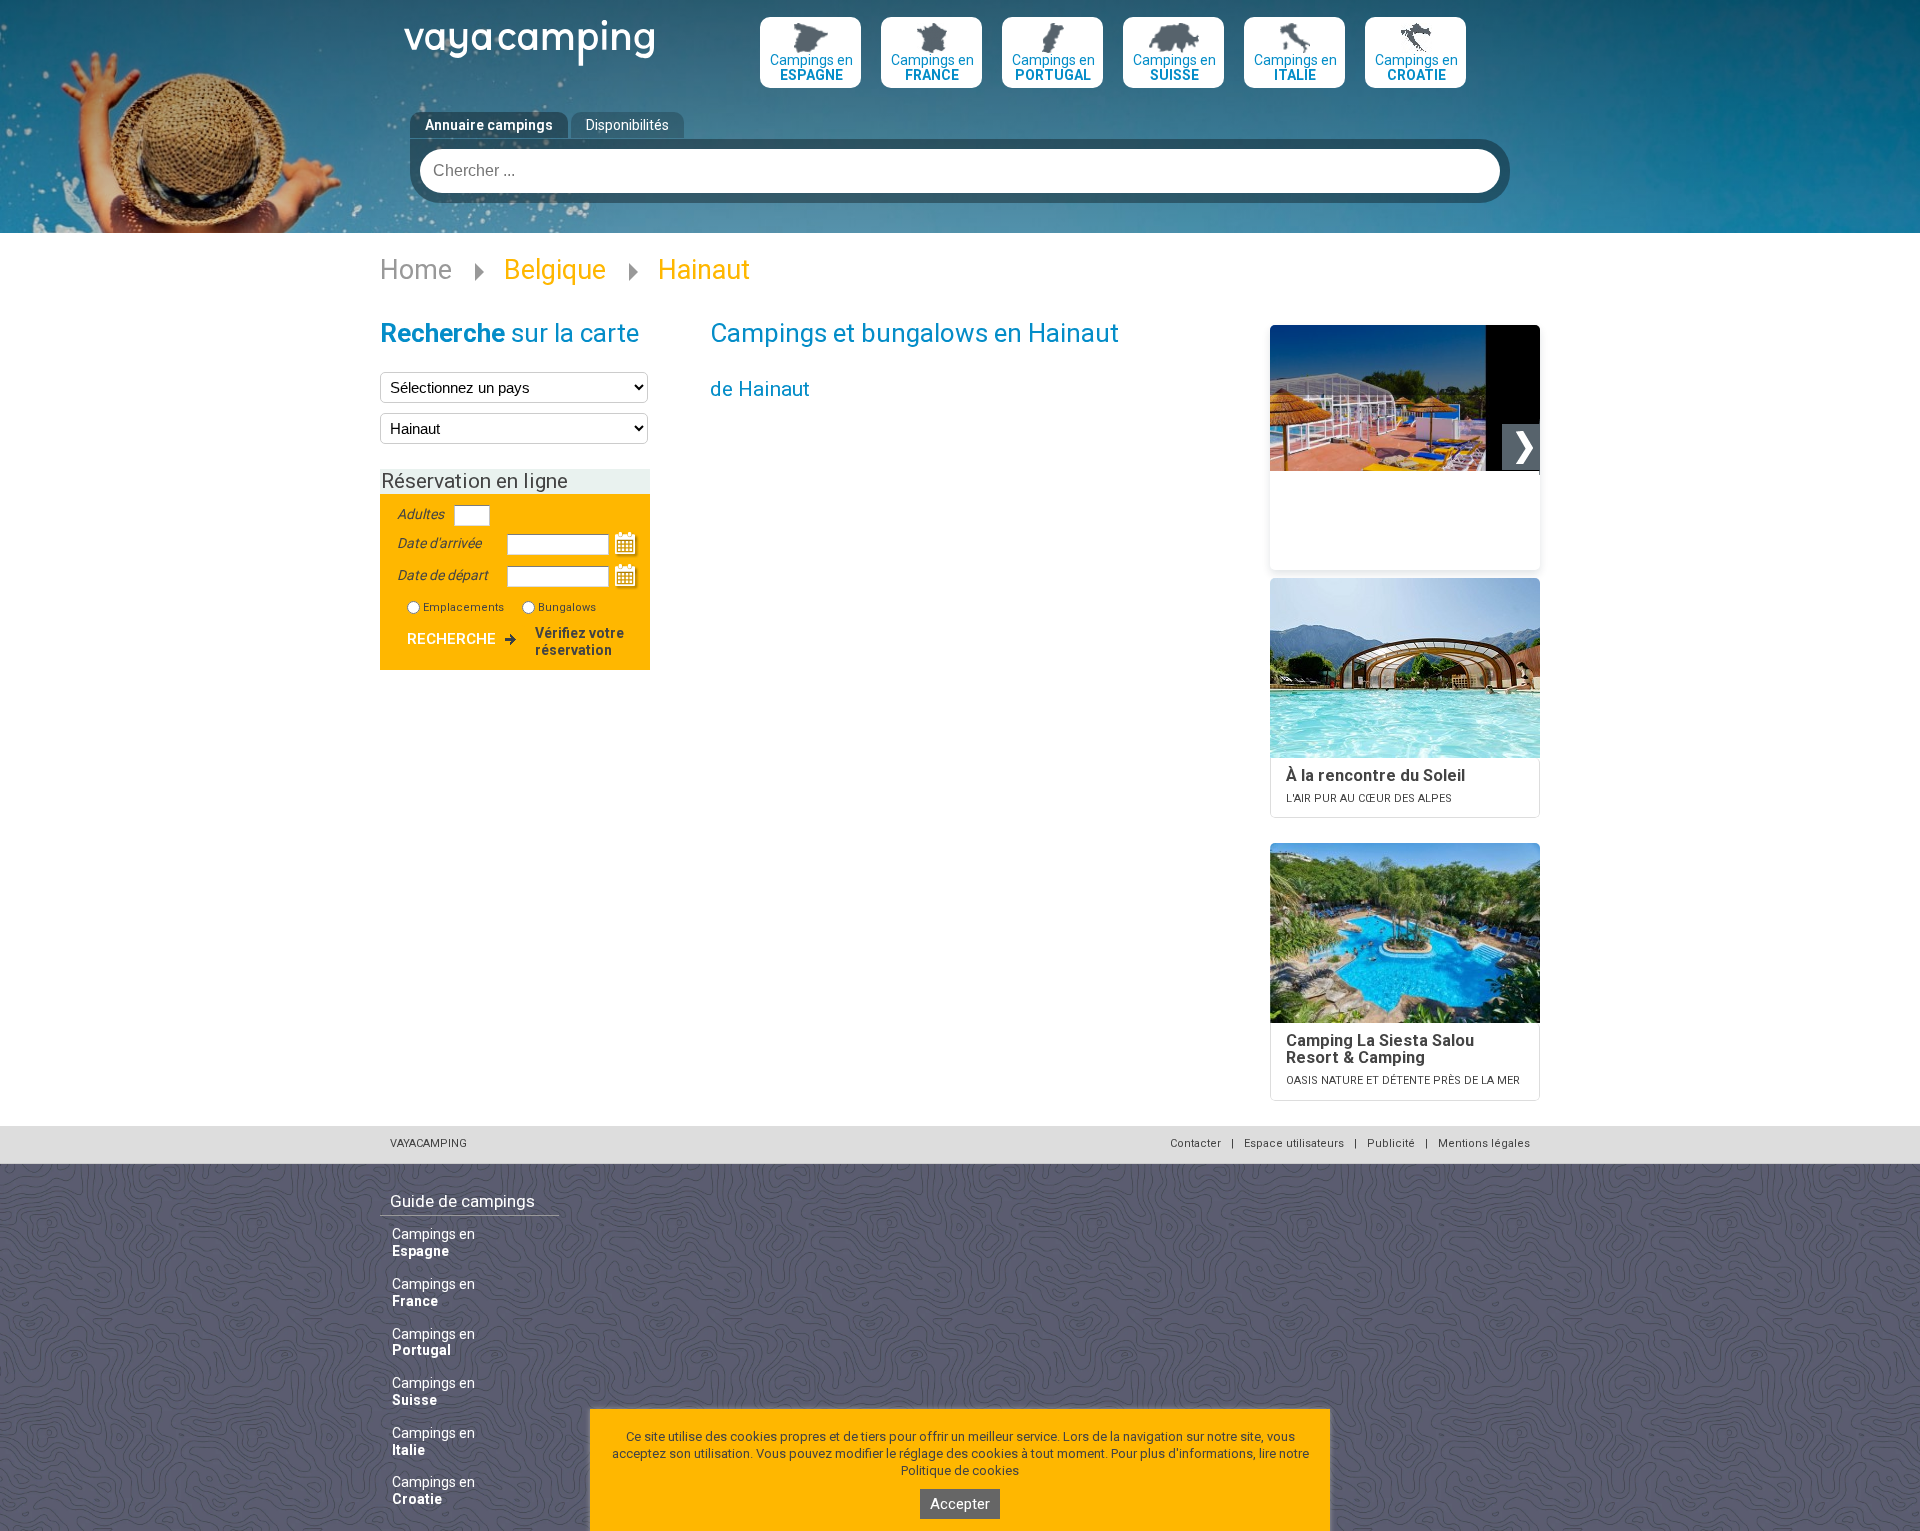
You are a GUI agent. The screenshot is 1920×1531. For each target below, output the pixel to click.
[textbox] (960, 171)
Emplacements (463, 607)
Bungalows (567, 607)
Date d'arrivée (439, 543)
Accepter (960, 1504)
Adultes (420, 514)
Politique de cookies (960, 1470)
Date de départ (442, 575)
